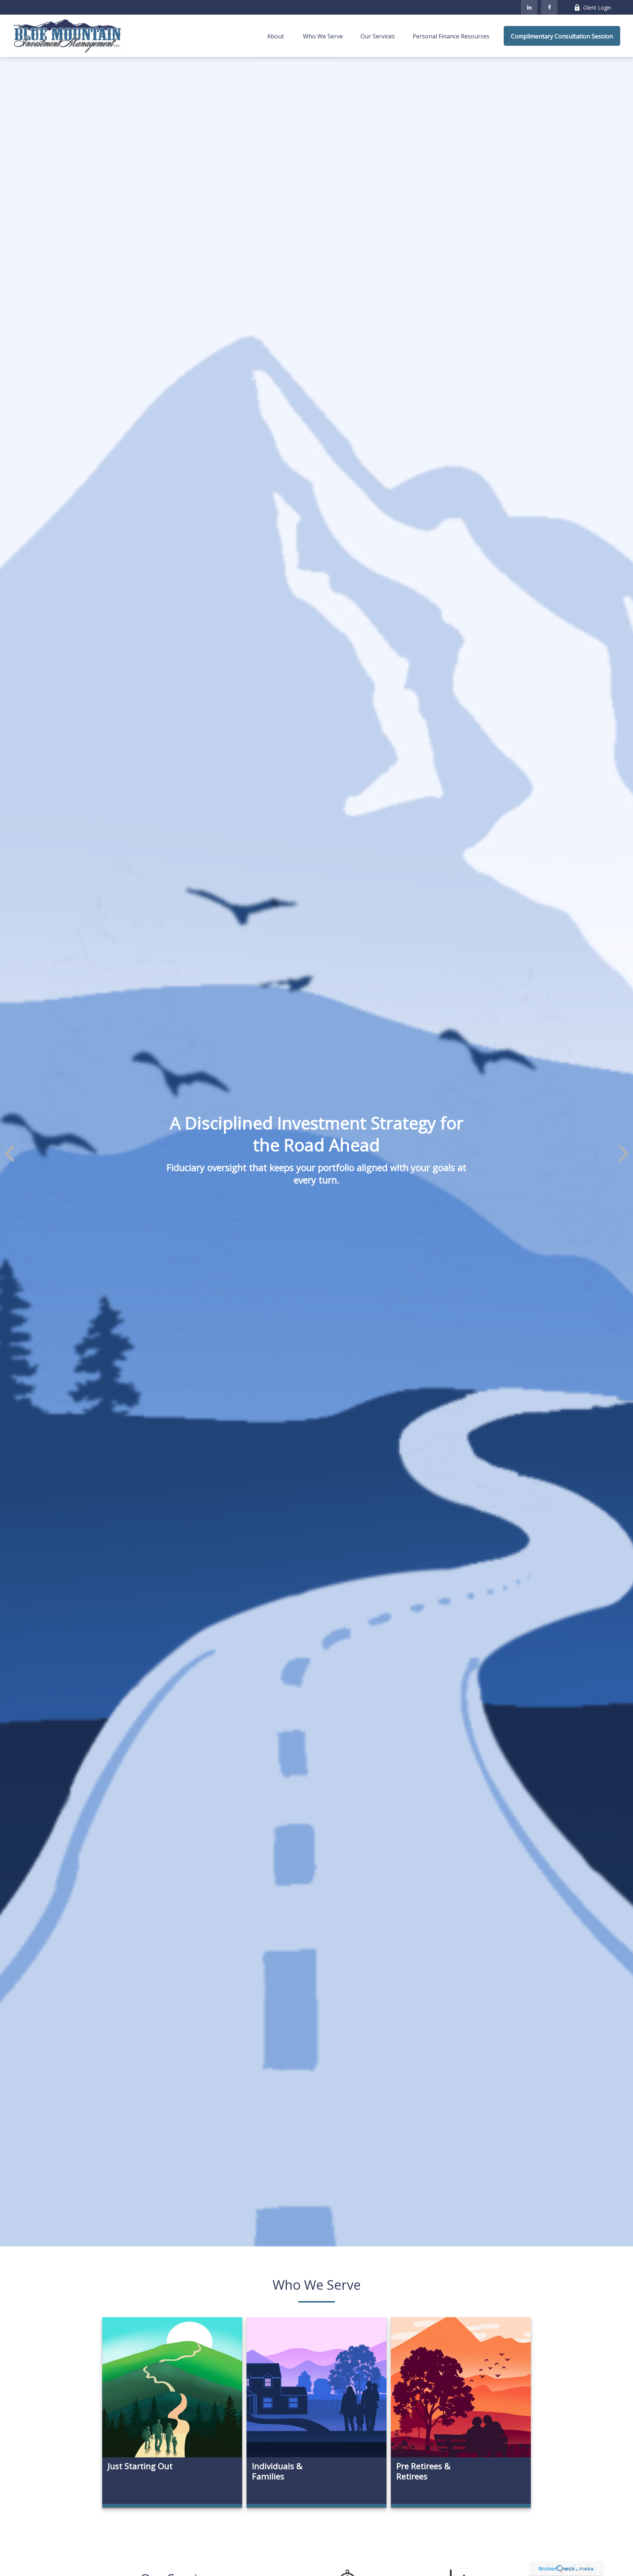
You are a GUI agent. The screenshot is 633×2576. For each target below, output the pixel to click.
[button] (276, 36)
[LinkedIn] (529, 7)
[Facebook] (549, 7)
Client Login (597, 8)
